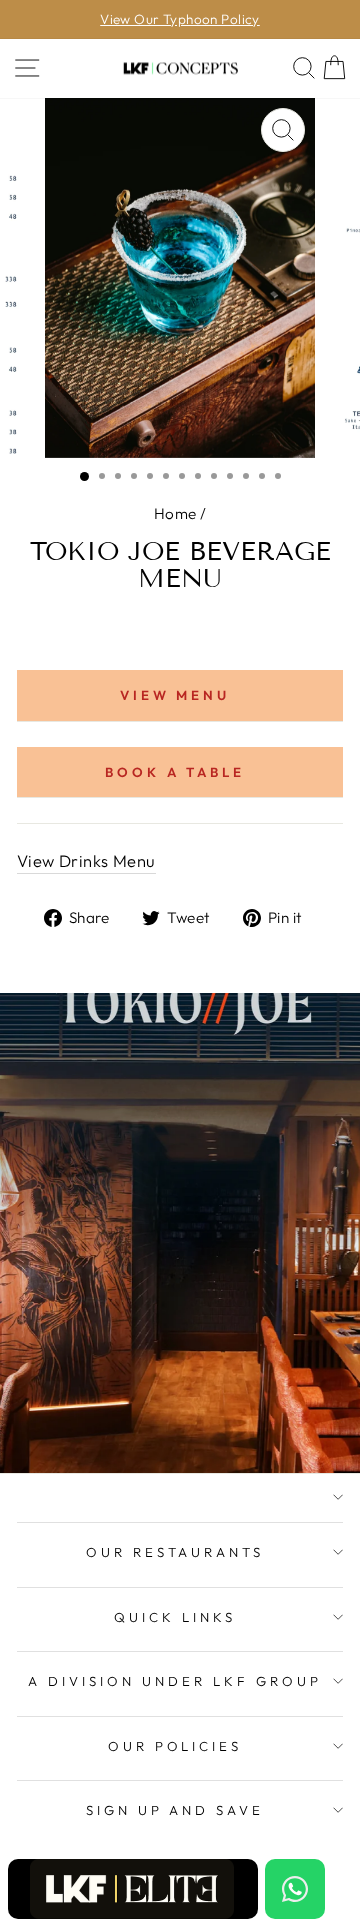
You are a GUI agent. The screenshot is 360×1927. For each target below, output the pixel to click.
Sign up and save (175, 1810)
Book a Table (175, 772)
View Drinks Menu (86, 860)
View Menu (175, 695)
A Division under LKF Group (174, 1681)
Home (175, 513)
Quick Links (175, 1617)
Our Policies (175, 1746)
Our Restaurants (175, 1552)
